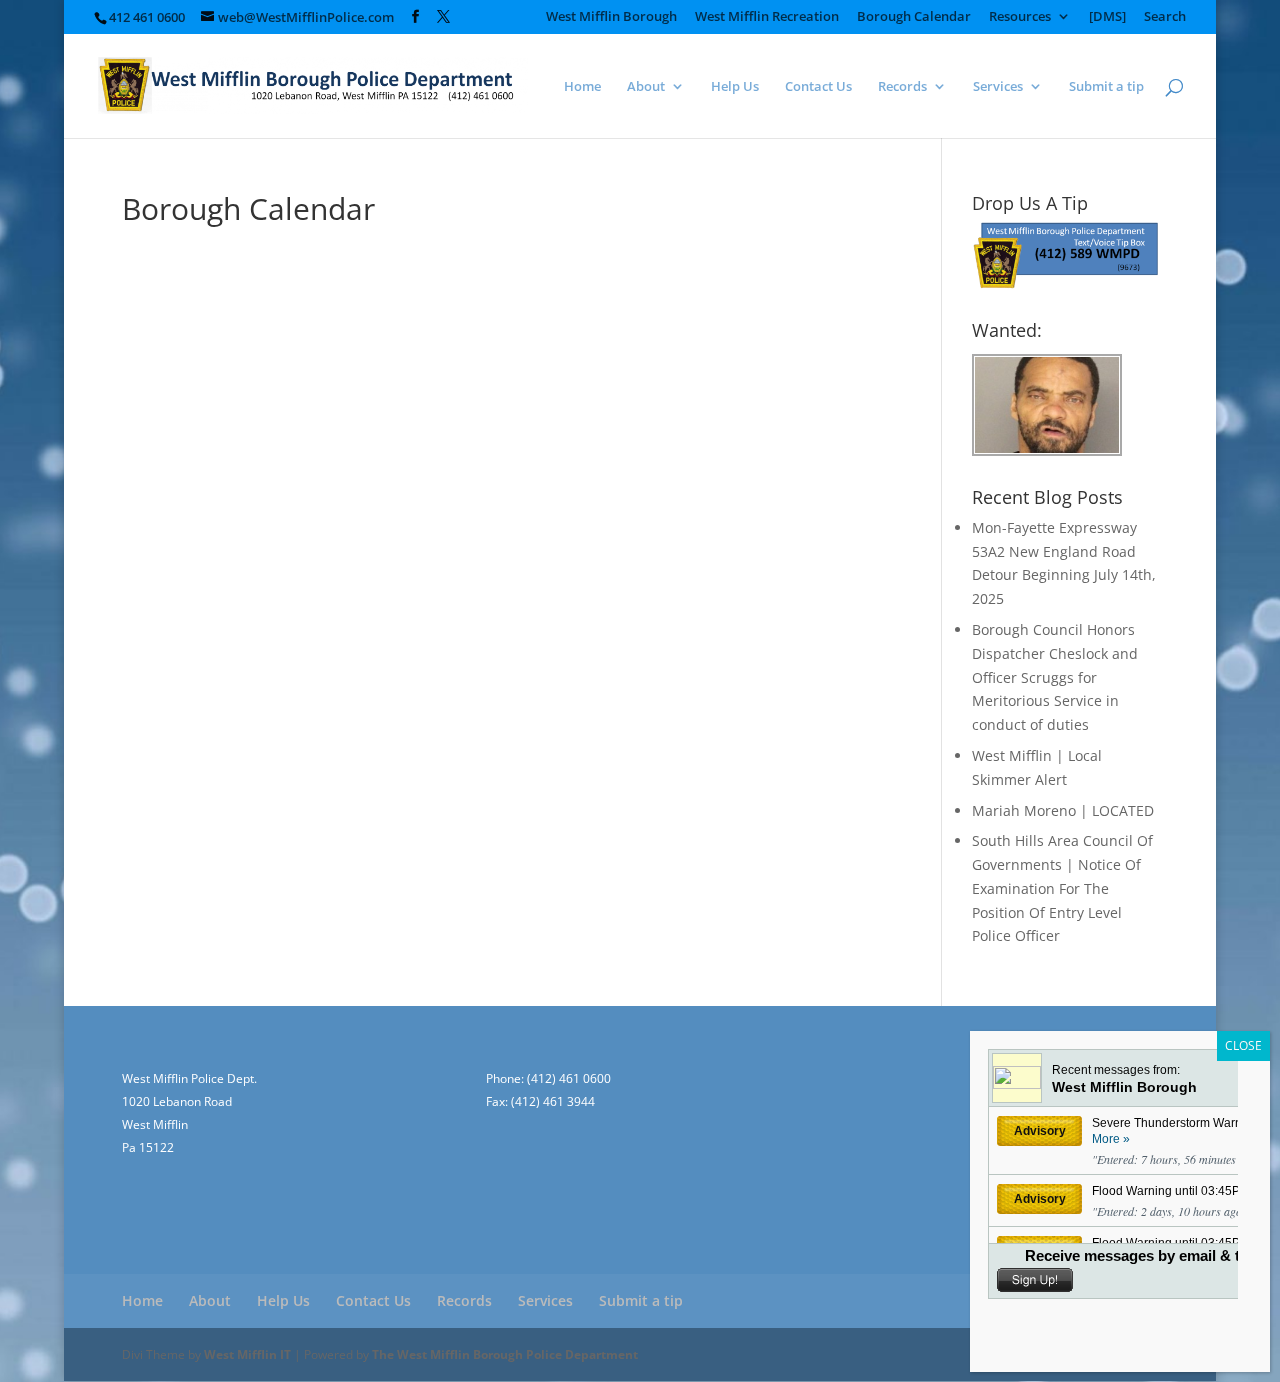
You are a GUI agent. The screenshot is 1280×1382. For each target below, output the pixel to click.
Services (998, 87)
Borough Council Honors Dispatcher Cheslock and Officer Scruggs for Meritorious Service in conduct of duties (1055, 677)
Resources (1020, 17)
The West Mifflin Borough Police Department (505, 1354)
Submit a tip (1106, 87)
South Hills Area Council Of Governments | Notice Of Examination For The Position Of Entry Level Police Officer (1062, 888)
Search (1165, 17)
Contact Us (818, 87)
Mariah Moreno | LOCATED (1063, 810)
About (646, 87)
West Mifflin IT (247, 1354)
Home (582, 87)
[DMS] (1107, 17)
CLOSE (1243, 1045)
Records (902, 87)
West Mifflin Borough (611, 17)
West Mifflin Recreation (767, 17)
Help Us (735, 87)
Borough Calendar (914, 17)
